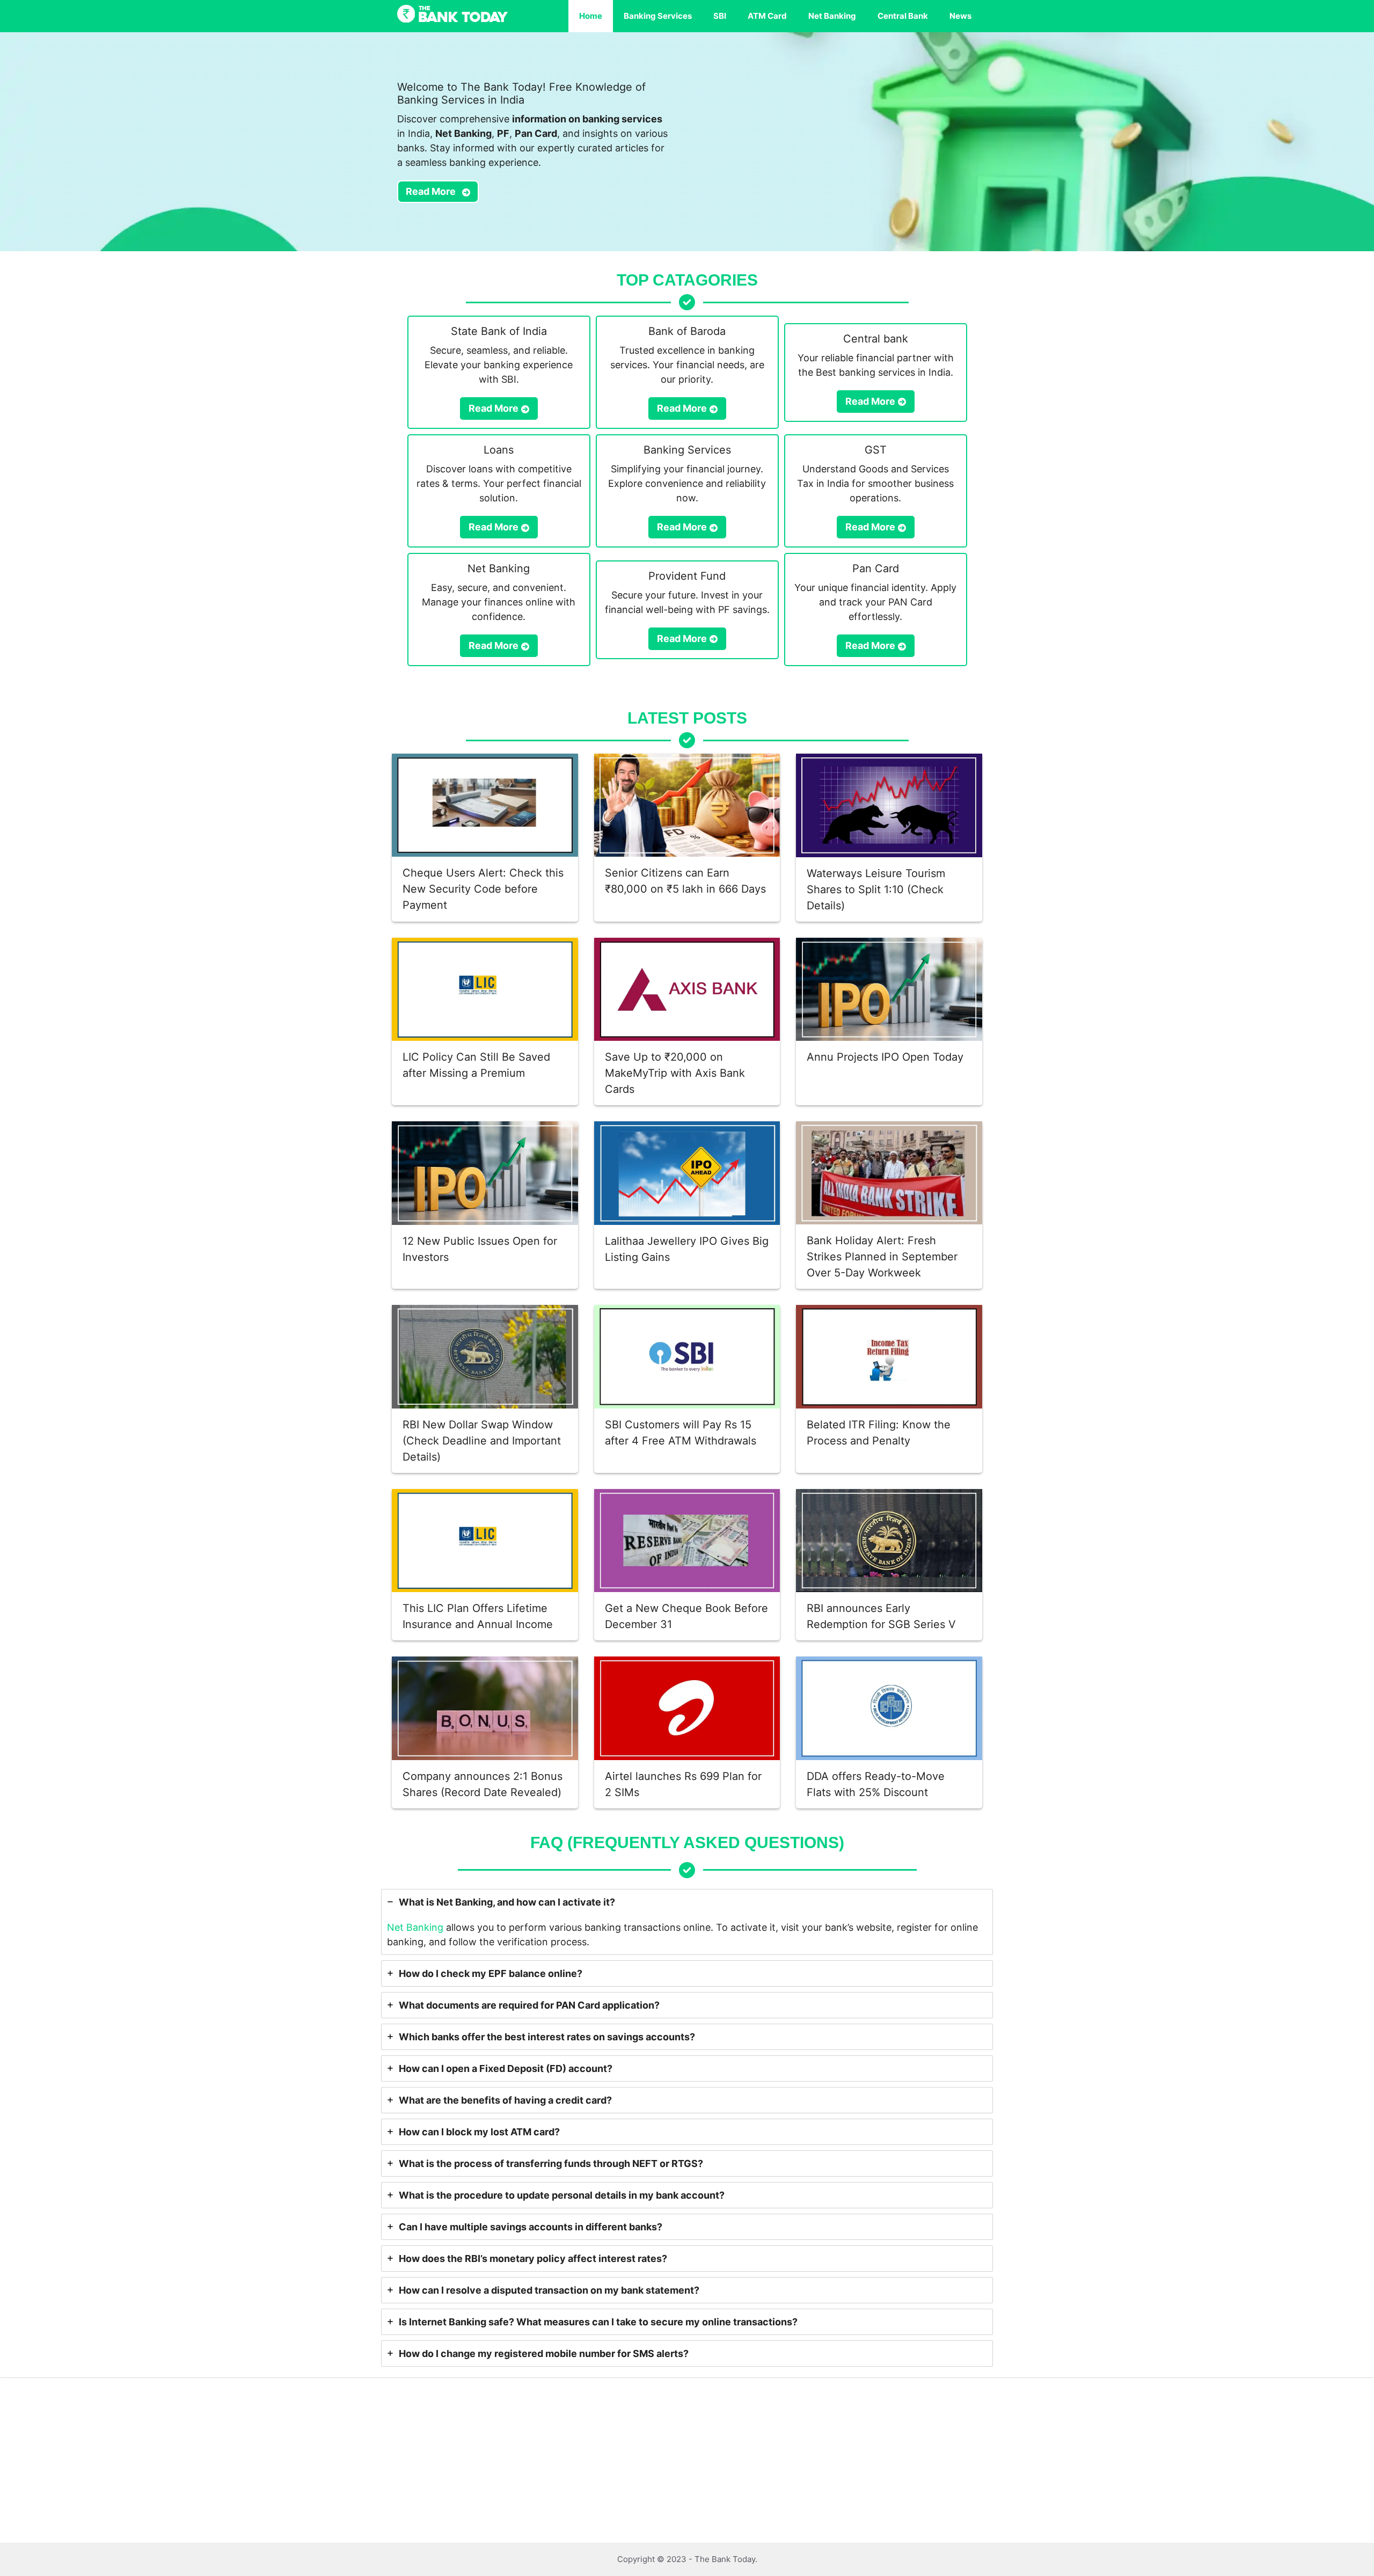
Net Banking (832, 16)
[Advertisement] (322, 2463)
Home (591, 16)
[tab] (687, 1922)
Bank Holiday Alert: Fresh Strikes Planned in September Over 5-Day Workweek (882, 1257)
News (960, 16)
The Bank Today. (726, 2559)
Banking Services (658, 16)
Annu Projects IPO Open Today (885, 1057)
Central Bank (903, 16)
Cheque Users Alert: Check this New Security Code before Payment (483, 889)
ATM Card (767, 16)
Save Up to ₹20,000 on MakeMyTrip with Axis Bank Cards (675, 1073)
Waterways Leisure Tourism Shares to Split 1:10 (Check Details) (876, 889)
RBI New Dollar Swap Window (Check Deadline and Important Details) (482, 1441)
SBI (720, 16)
